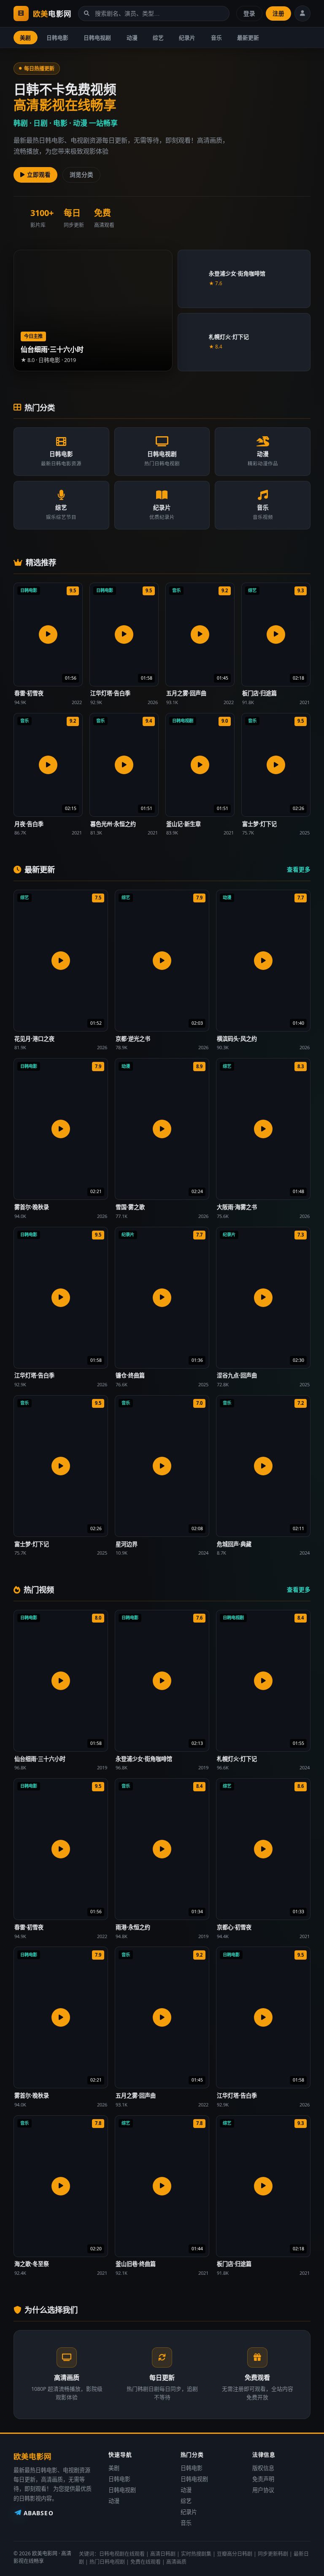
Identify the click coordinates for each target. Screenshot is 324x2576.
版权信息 (263, 2468)
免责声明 (263, 2479)
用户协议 (263, 2490)
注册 (278, 13)
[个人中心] (302, 14)
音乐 (216, 38)
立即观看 (39, 174)
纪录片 (187, 38)
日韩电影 (57, 38)
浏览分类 (81, 174)
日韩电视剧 (97, 38)
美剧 (25, 38)
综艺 (158, 38)
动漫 (132, 38)
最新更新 (248, 38)
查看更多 (299, 869)
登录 (249, 13)
